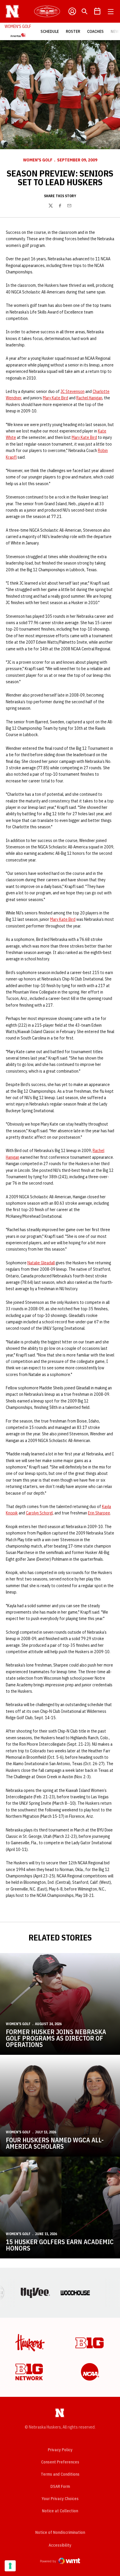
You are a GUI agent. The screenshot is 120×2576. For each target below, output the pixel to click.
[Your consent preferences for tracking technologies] (10, 2566)
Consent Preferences (60, 2462)
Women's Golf (38, 160)
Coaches (95, 31)
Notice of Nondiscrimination (60, 2532)
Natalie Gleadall (41, 1263)
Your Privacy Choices (60, 2499)
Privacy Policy (60, 2450)
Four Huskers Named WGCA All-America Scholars (55, 2143)
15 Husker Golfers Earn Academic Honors (60, 2245)
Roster (73, 31)
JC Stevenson (73, 391)
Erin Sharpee (99, 1513)
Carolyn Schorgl (39, 1513)
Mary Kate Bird (55, 398)
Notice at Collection (60, 2511)
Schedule (50, 31)
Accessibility (60, 2545)
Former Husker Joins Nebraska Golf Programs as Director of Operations (56, 2038)
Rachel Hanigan (89, 398)
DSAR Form (60, 2486)
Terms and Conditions (60, 2474)
